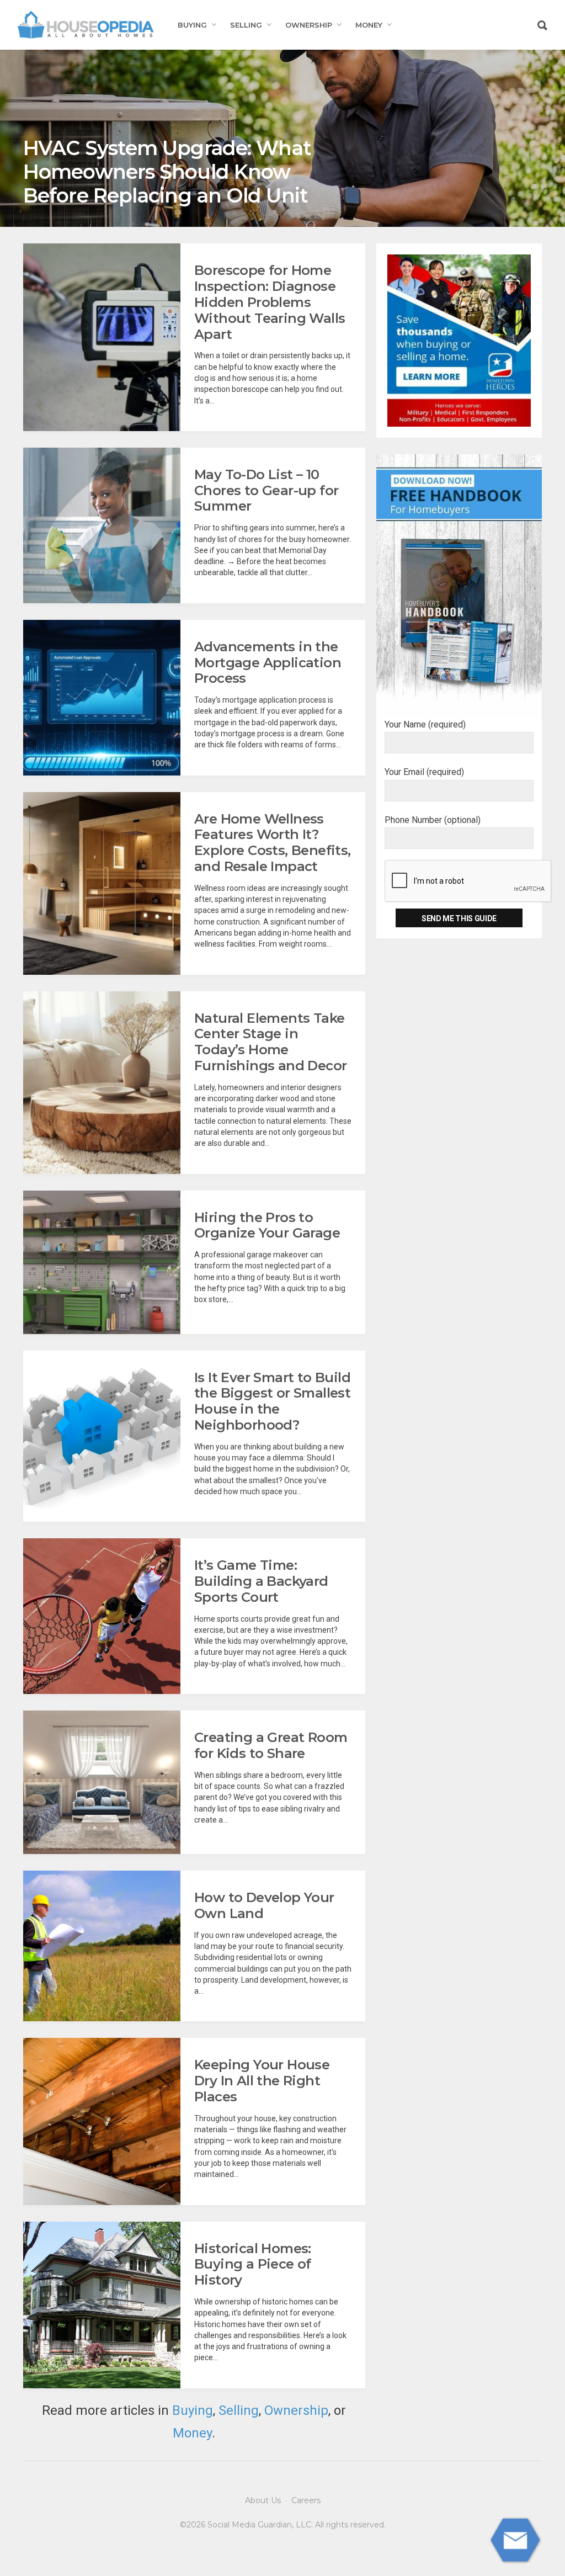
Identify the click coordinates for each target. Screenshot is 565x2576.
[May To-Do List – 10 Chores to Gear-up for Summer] (102, 525)
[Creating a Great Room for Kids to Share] (102, 1782)
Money (369, 25)
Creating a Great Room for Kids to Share (271, 1745)
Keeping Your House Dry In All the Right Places (262, 2081)
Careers (306, 2500)
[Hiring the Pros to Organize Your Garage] (102, 1262)
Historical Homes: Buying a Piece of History (253, 2264)
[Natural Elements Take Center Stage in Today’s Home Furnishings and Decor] (102, 1083)
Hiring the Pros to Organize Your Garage (267, 1225)
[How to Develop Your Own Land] (102, 1946)
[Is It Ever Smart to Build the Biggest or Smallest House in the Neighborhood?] (102, 1436)
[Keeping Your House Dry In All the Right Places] (102, 2121)
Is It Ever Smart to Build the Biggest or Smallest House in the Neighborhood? (272, 1401)
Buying (192, 25)
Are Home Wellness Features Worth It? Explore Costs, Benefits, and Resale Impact (273, 843)
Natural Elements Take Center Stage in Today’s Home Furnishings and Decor (270, 1042)
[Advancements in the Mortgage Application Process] (102, 698)
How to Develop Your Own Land (264, 1905)
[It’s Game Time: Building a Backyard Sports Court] (102, 1616)
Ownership (309, 25)
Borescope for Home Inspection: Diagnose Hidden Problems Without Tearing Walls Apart (270, 302)
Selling (246, 25)
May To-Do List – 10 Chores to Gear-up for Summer (266, 490)
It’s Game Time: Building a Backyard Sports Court (261, 1581)
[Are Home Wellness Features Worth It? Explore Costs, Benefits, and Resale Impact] (102, 883)
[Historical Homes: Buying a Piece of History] (102, 2305)
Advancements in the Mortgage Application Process (268, 663)
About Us (263, 2500)
